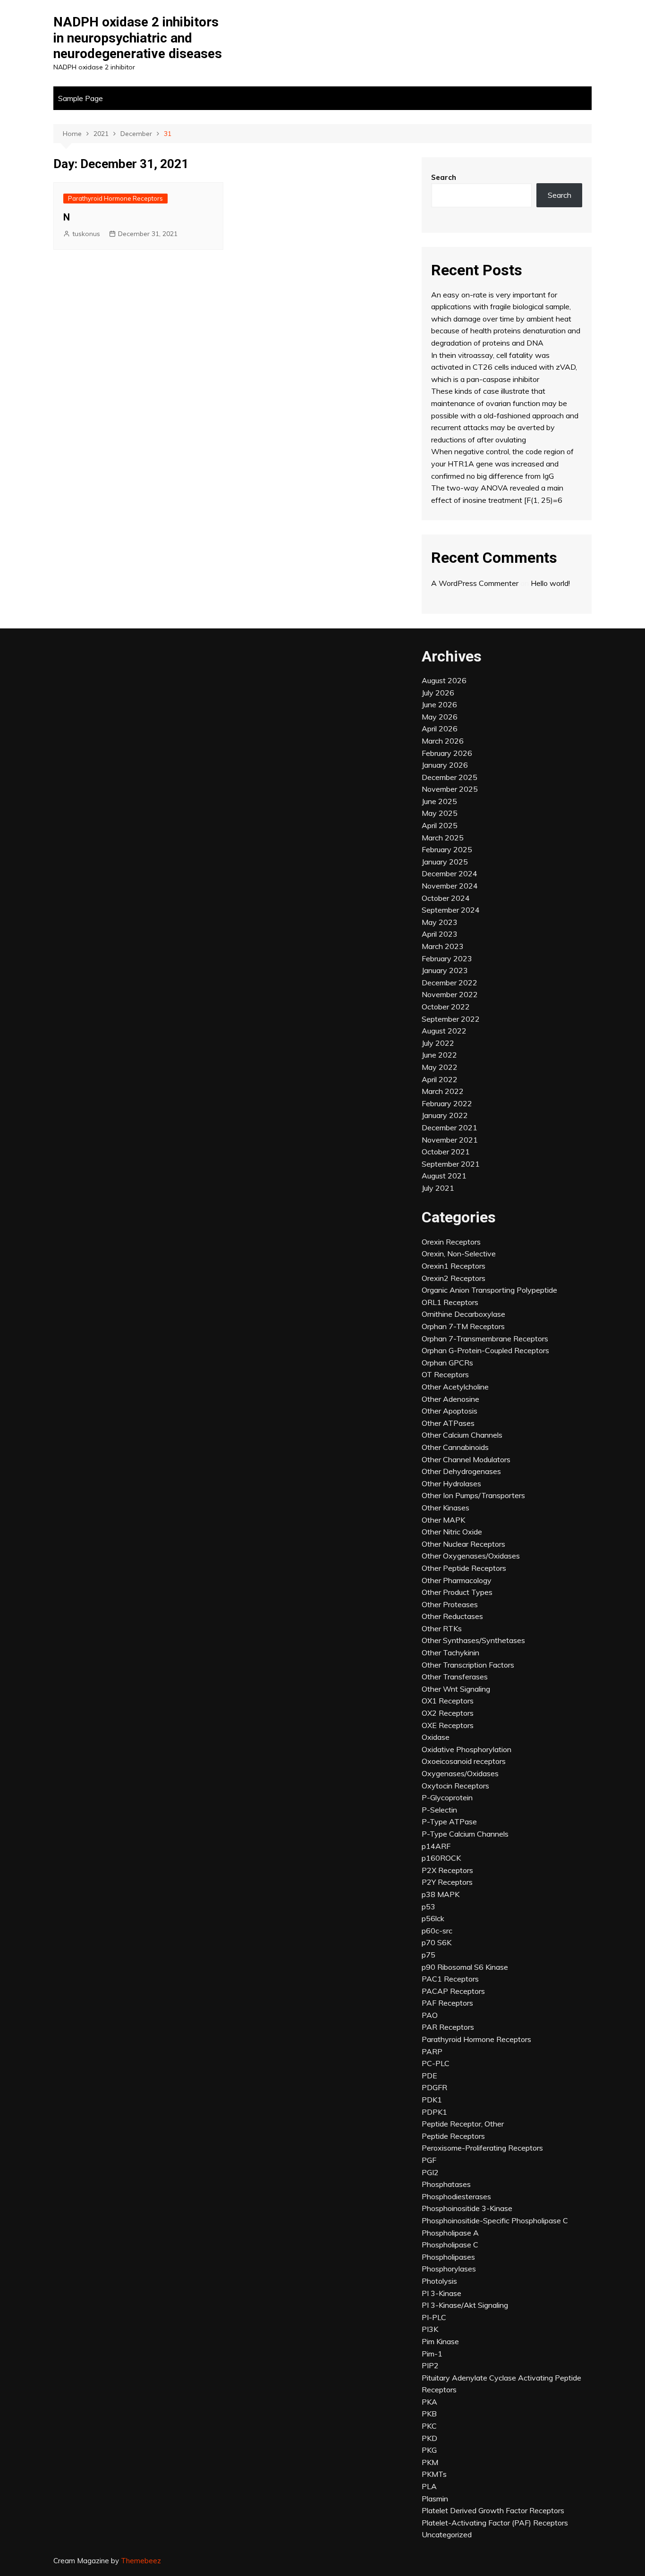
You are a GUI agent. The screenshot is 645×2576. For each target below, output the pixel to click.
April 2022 (440, 1079)
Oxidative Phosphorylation (467, 1749)
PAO (430, 2015)
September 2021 (451, 1164)
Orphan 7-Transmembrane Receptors (485, 1339)
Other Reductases (452, 1616)
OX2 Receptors (448, 1713)
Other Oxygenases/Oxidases (471, 1556)
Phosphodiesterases (456, 2196)
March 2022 (443, 1091)
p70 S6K (437, 1942)
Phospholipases (448, 2257)
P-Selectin (439, 1810)
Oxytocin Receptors (455, 1786)
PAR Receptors (448, 2027)
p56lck (433, 1918)
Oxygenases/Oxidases (460, 1773)
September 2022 (451, 1019)
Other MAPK (443, 1520)
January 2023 (445, 970)
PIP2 (430, 2365)
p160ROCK (441, 1858)
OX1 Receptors (448, 1701)
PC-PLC (436, 2063)
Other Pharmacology (457, 1580)
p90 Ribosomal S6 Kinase (465, 1967)
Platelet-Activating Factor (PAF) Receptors (495, 2523)
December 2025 (450, 777)
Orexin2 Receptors (454, 1278)
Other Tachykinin (450, 1652)
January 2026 (445, 765)
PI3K (430, 2329)
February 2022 (447, 1103)
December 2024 (450, 873)
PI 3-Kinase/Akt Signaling (465, 2305)
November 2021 (450, 1140)
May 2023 (440, 922)
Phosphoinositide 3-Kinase (467, 2208)
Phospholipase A (450, 2233)
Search (444, 177)
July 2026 (438, 693)
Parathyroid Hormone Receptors (115, 198)
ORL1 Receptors (450, 1302)
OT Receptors (445, 1374)
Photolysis (439, 2281)
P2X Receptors (447, 1870)
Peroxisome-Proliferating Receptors (482, 2148)
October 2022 (446, 1007)
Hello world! (550, 583)
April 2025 (440, 825)
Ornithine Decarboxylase (463, 1314)
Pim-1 (432, 2354)
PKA (429, 2402)
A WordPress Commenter (475, 583)
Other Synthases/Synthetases (473, 1640)
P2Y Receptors (447, 1882)
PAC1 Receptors (450, 1979)
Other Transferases (455, 1677)
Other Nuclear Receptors (463, 1544)
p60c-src (437, 1931)
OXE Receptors (448, 1725)
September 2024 (451, 910)
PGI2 (430, 2172)
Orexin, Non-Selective (459, 1254)
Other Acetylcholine (455, 1387)
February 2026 (447, 753)
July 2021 (438, 1188)
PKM (430, 2462)
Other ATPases (448, 1423)
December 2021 (450, 1127)
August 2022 (444, 1031)
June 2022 (439, 1055)
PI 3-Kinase (441, 2293)
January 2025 (445, 862)
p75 (429, 1955)
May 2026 (440, 717)
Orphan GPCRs (447, 1363)
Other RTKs (442, 1628)
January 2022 (445, 1115)
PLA (429, 2486)
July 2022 (438, 1043)
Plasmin (435, 2499)
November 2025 (450, 789)
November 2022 (450, 994)
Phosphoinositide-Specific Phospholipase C (495, 2220)
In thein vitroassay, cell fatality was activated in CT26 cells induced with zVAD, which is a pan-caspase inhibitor (504, 367)
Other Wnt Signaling (456, 1689)
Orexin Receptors (451, 1242)
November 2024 (450, 886)
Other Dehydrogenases (461, 1471)
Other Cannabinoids (455, 1447)
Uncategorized (447, 2534)
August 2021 (444, 1176)
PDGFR (434, 2087)
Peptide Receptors (453, 2136)
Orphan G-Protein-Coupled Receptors (485, 1350)
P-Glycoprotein (447, 1797)
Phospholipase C (450, 2245)
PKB (429, 2414)
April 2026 (440, 729)
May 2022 (440, 1067)
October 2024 (446, 898)
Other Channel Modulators (466, 1459)
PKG (429, 2450)
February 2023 (447, 958)
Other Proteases (450, 1604)
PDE (429, 2076)
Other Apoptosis (450, 1411)
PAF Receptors (447, 2003)
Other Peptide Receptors (464, 1568)
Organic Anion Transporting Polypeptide (489, 1290)
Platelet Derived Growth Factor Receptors (493, 2510)
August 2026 (444, 680)
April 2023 (440, 934)
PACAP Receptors (453, 1991)
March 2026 (443, 741)
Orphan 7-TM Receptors (463, 1326)
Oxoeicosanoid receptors (464, 1761)
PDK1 (432, 2100)
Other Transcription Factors (468, 1665)
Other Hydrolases (451, 1483)
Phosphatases (446, 2184)
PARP (432, 2051)
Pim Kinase (440, 2341)
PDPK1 (434, 2112)
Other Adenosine (450, 1399)
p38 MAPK (441, 1894)
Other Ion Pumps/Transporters (473, 1495)
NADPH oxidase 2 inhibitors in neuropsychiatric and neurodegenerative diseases (138, 38)
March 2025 (443, 838)
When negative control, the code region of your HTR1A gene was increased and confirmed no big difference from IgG (502, 463)
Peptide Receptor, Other (463, 2124)
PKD (429, 2438)
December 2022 (450, 983)
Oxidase (436, 1737)
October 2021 (446, 1152)
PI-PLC (434, 2317)
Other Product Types (457, 1592)
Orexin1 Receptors (454, 1266)
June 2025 (439, 801)
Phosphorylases (449, 2269)
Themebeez (141, 2561)
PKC (429, 2426)
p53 (429, 1907)
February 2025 (447, 849)
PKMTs (434, 2474)
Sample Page (81, 98)
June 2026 (439, 704)
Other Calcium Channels (462, 1435)
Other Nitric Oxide (452, 1532)
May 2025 (440, 813)
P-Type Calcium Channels (465, 1834)
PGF (429, 2160)
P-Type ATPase (449, 1822)
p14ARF (436, 1846)
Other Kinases (446, 1508)
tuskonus (86, 234)
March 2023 (443, 946)
